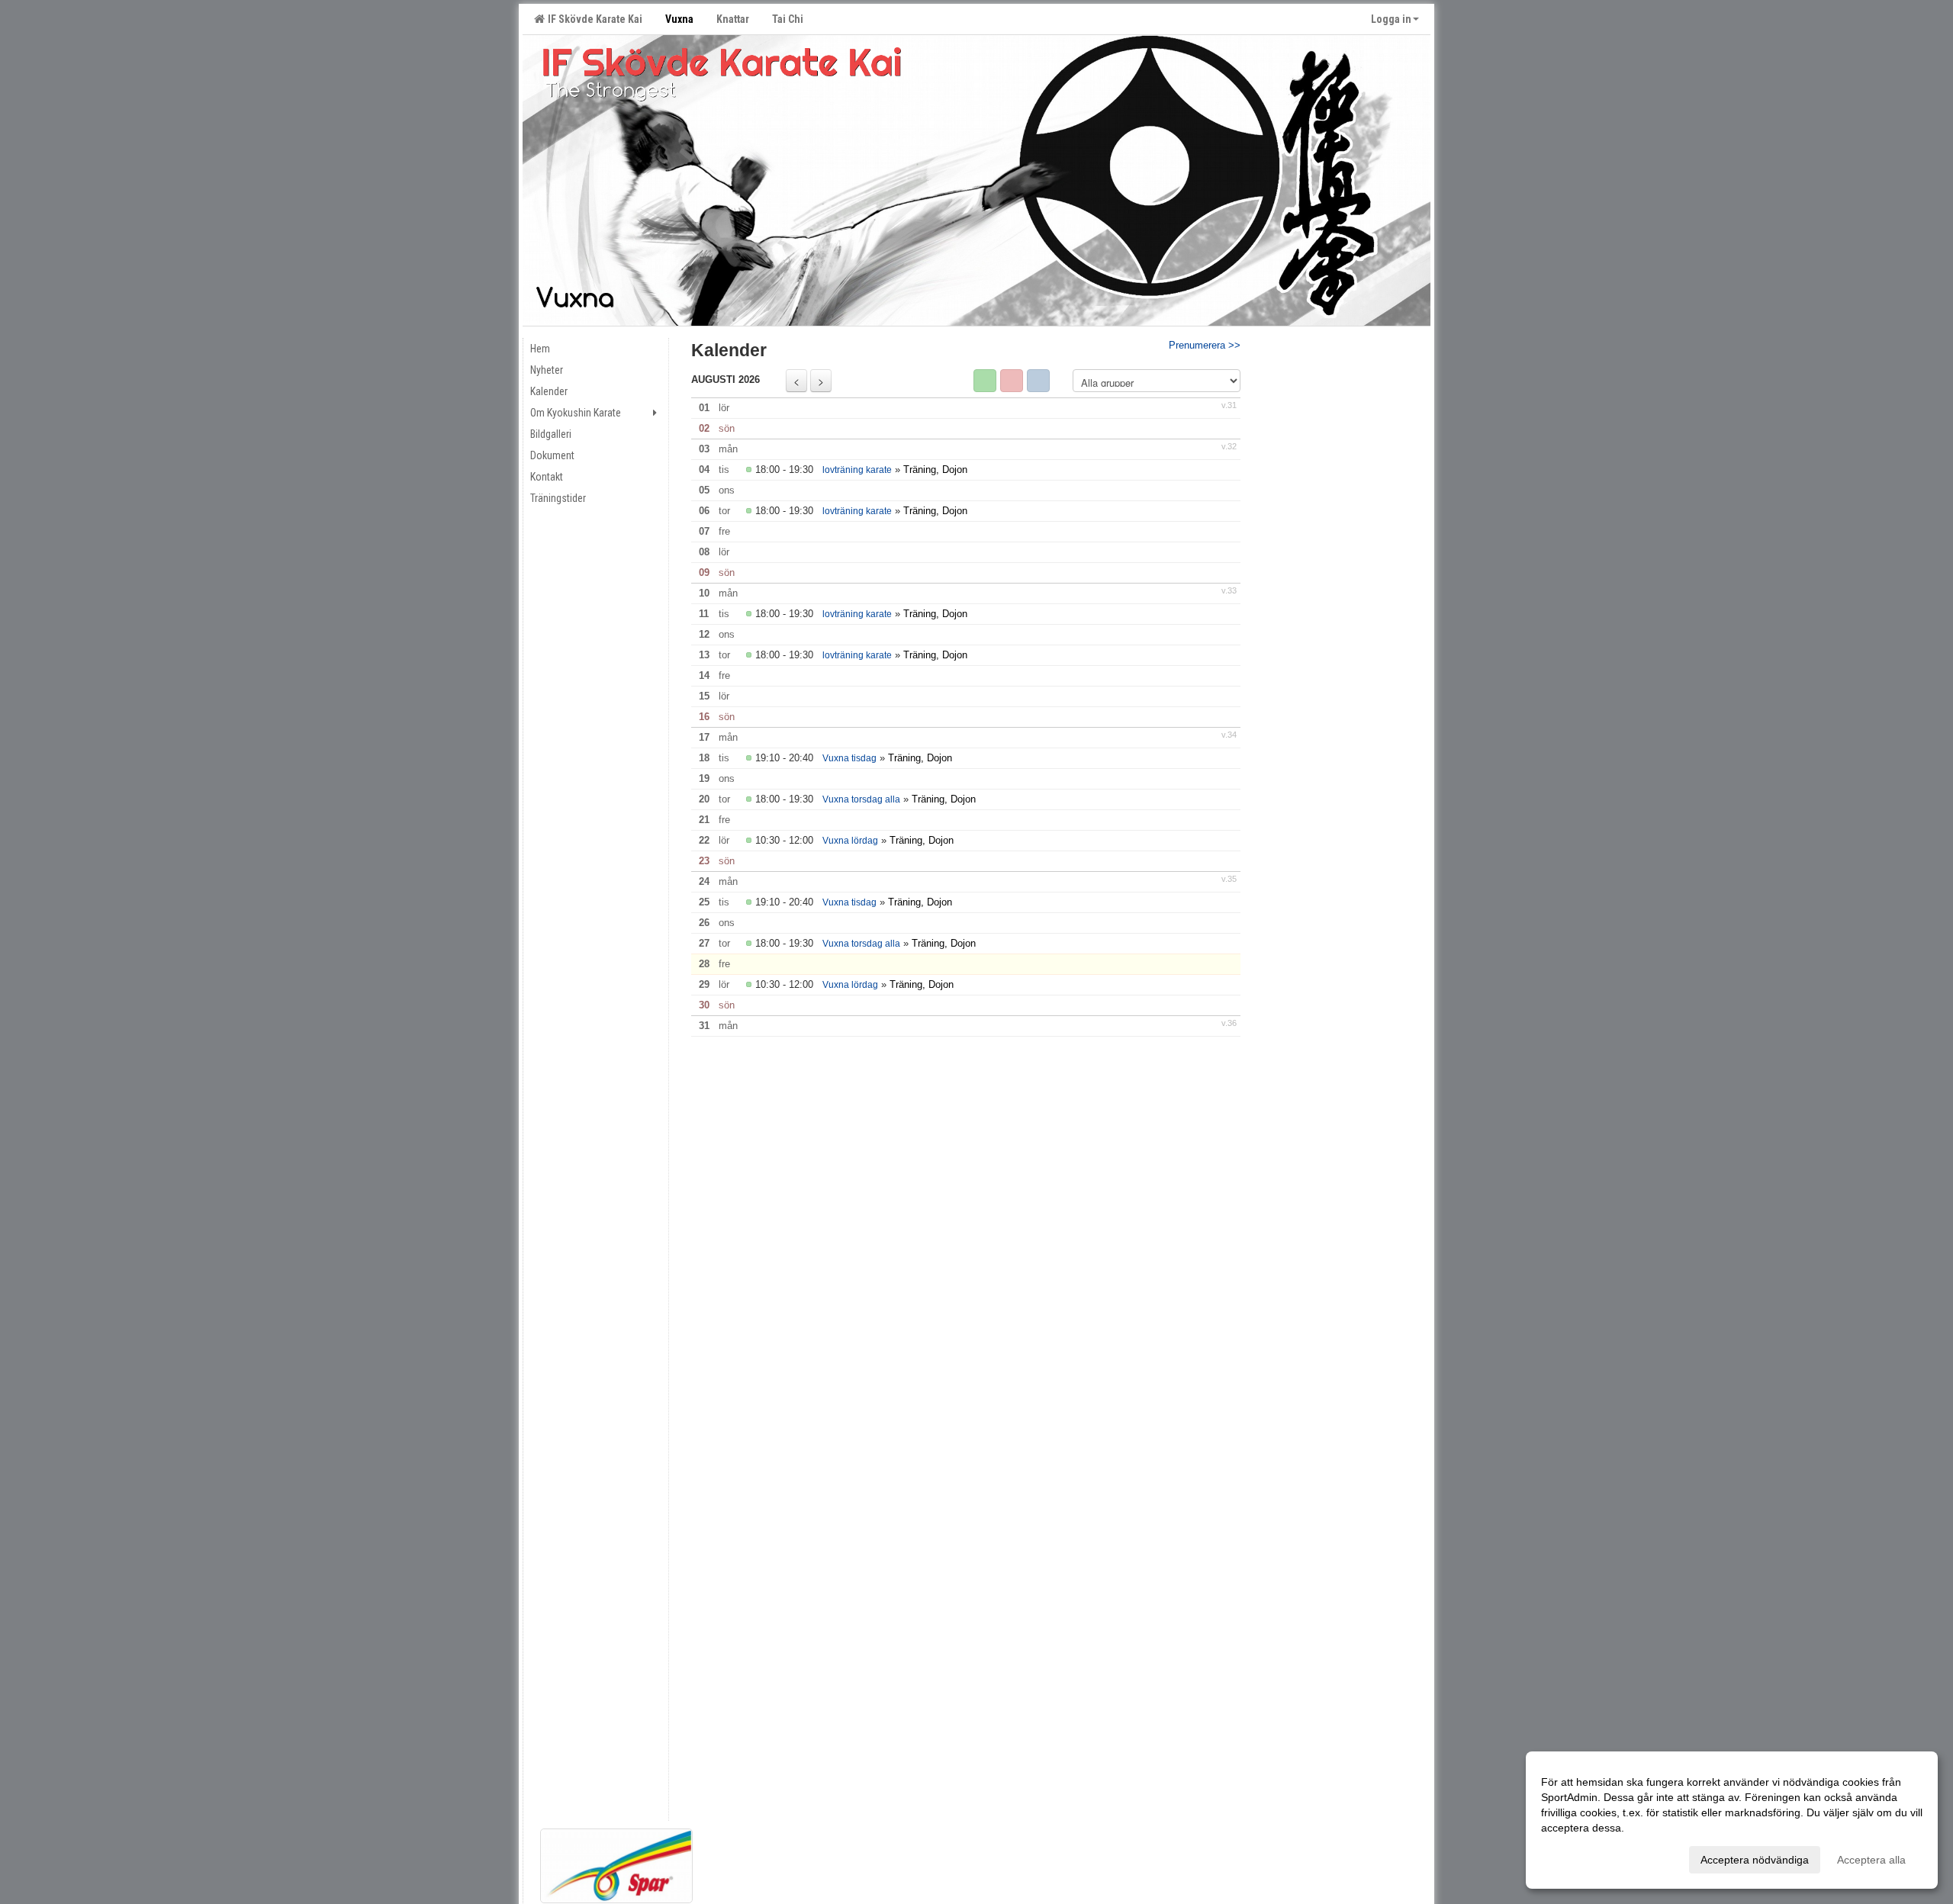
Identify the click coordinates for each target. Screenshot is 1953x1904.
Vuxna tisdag (849, 758)
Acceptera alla (1871, 1860)
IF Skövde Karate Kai (593, 19)
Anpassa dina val (1582, 1857)
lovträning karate (857, 470)
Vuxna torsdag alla (861, 799)
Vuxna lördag (850, 841)
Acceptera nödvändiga (1755, 1860)
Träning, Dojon (935, 470)
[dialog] (1732, 1820)
